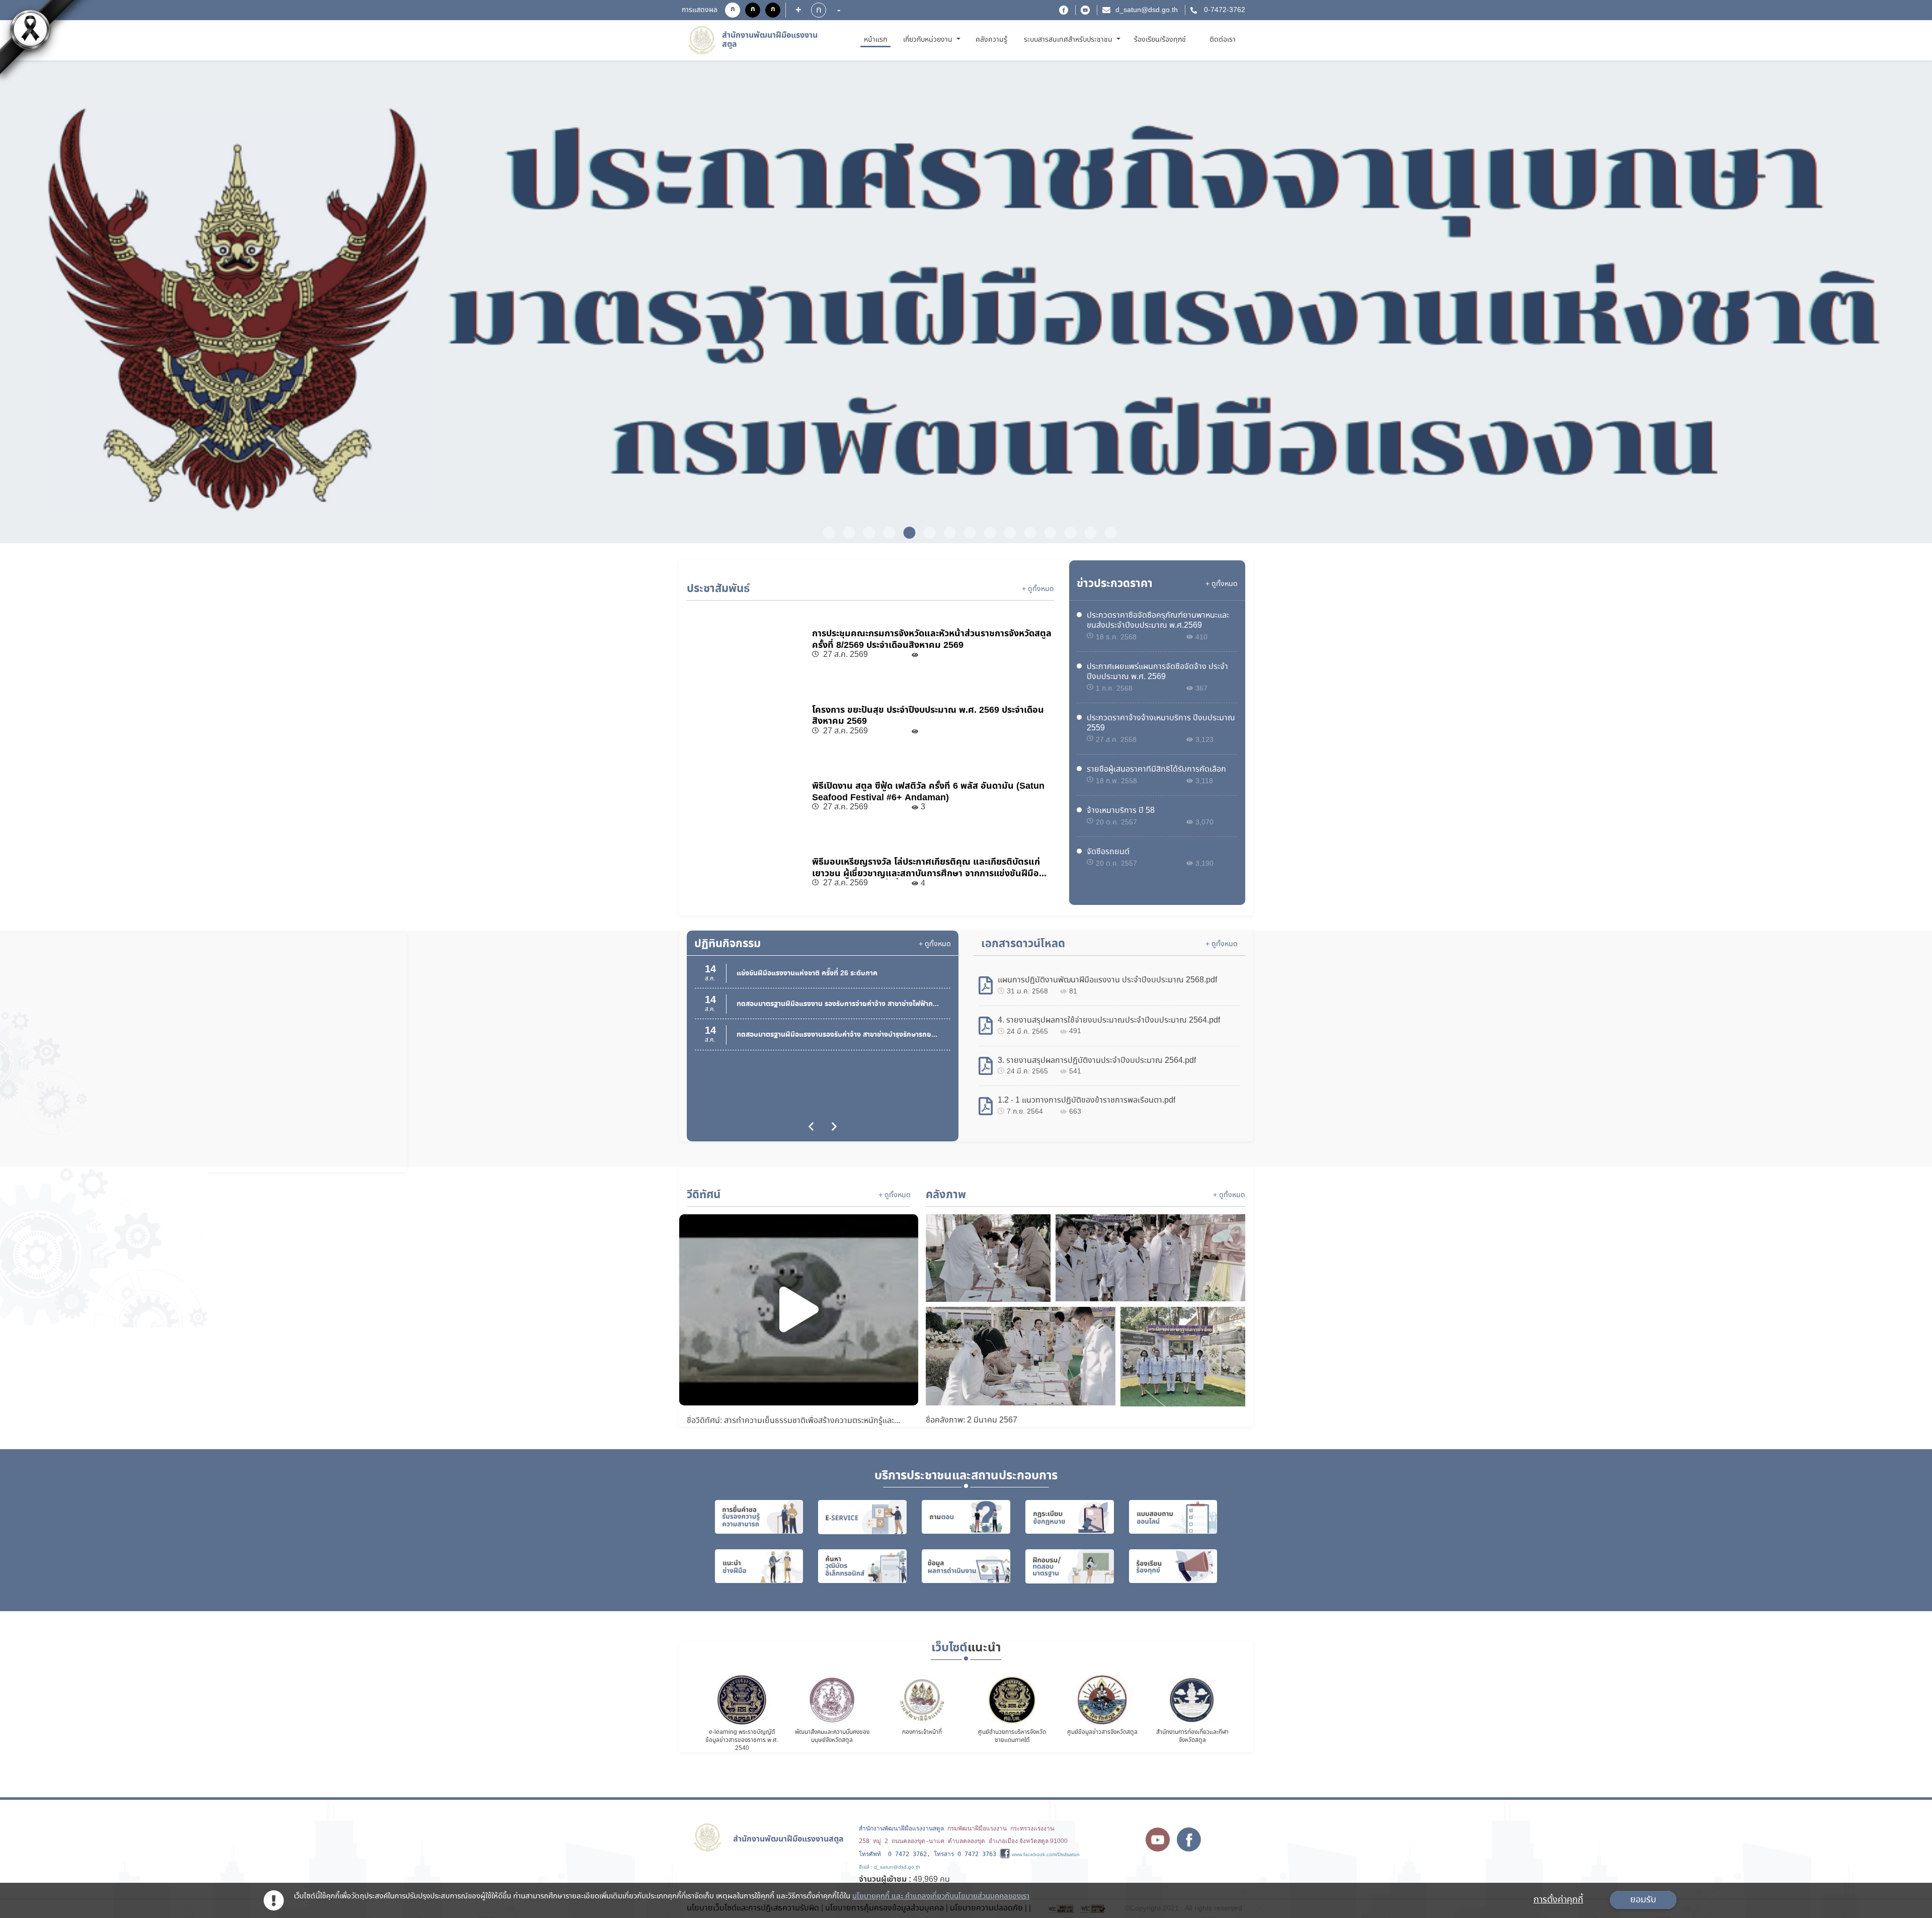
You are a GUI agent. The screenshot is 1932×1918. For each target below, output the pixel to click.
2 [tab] (845, 533)
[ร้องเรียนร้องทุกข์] (1173, 1566)
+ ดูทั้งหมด (1038, 589)
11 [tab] (1026, 533)
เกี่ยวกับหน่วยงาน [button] (929, 40)
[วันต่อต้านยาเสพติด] (966, 302)
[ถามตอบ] (966, 1517)
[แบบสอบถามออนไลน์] (1173, 1517)
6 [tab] (926, 533)
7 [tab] (946, 533)
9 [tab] (986, 533)
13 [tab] (1067, 533)
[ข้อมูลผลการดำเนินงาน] (966, 1566)
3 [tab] (865, 533)
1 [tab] (825, 533)
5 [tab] (906, 533)
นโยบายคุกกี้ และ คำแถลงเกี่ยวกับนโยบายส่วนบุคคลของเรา (941, 1896)
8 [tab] (966, 533)
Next (1830, 303)
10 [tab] (1006, 533)
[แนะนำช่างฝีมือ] (759, 1566)
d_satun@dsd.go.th (1147, 10)
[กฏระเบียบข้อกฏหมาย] (1070, 1517)
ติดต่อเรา (1223, 40)
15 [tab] (1107, 533)
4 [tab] (886, 533)
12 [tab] (1046, 533)
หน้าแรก (877, 39)
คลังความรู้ (991, 40)
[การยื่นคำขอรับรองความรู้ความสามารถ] (759, 1517)
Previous (102, 303)
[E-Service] (862, 1517)
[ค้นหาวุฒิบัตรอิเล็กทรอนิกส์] (862, 1566)
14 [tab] (1087, 533)
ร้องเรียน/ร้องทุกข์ (1160, 40)
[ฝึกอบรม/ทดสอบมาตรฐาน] (1070, 1566)
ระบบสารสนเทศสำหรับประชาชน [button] (1069, 40)
